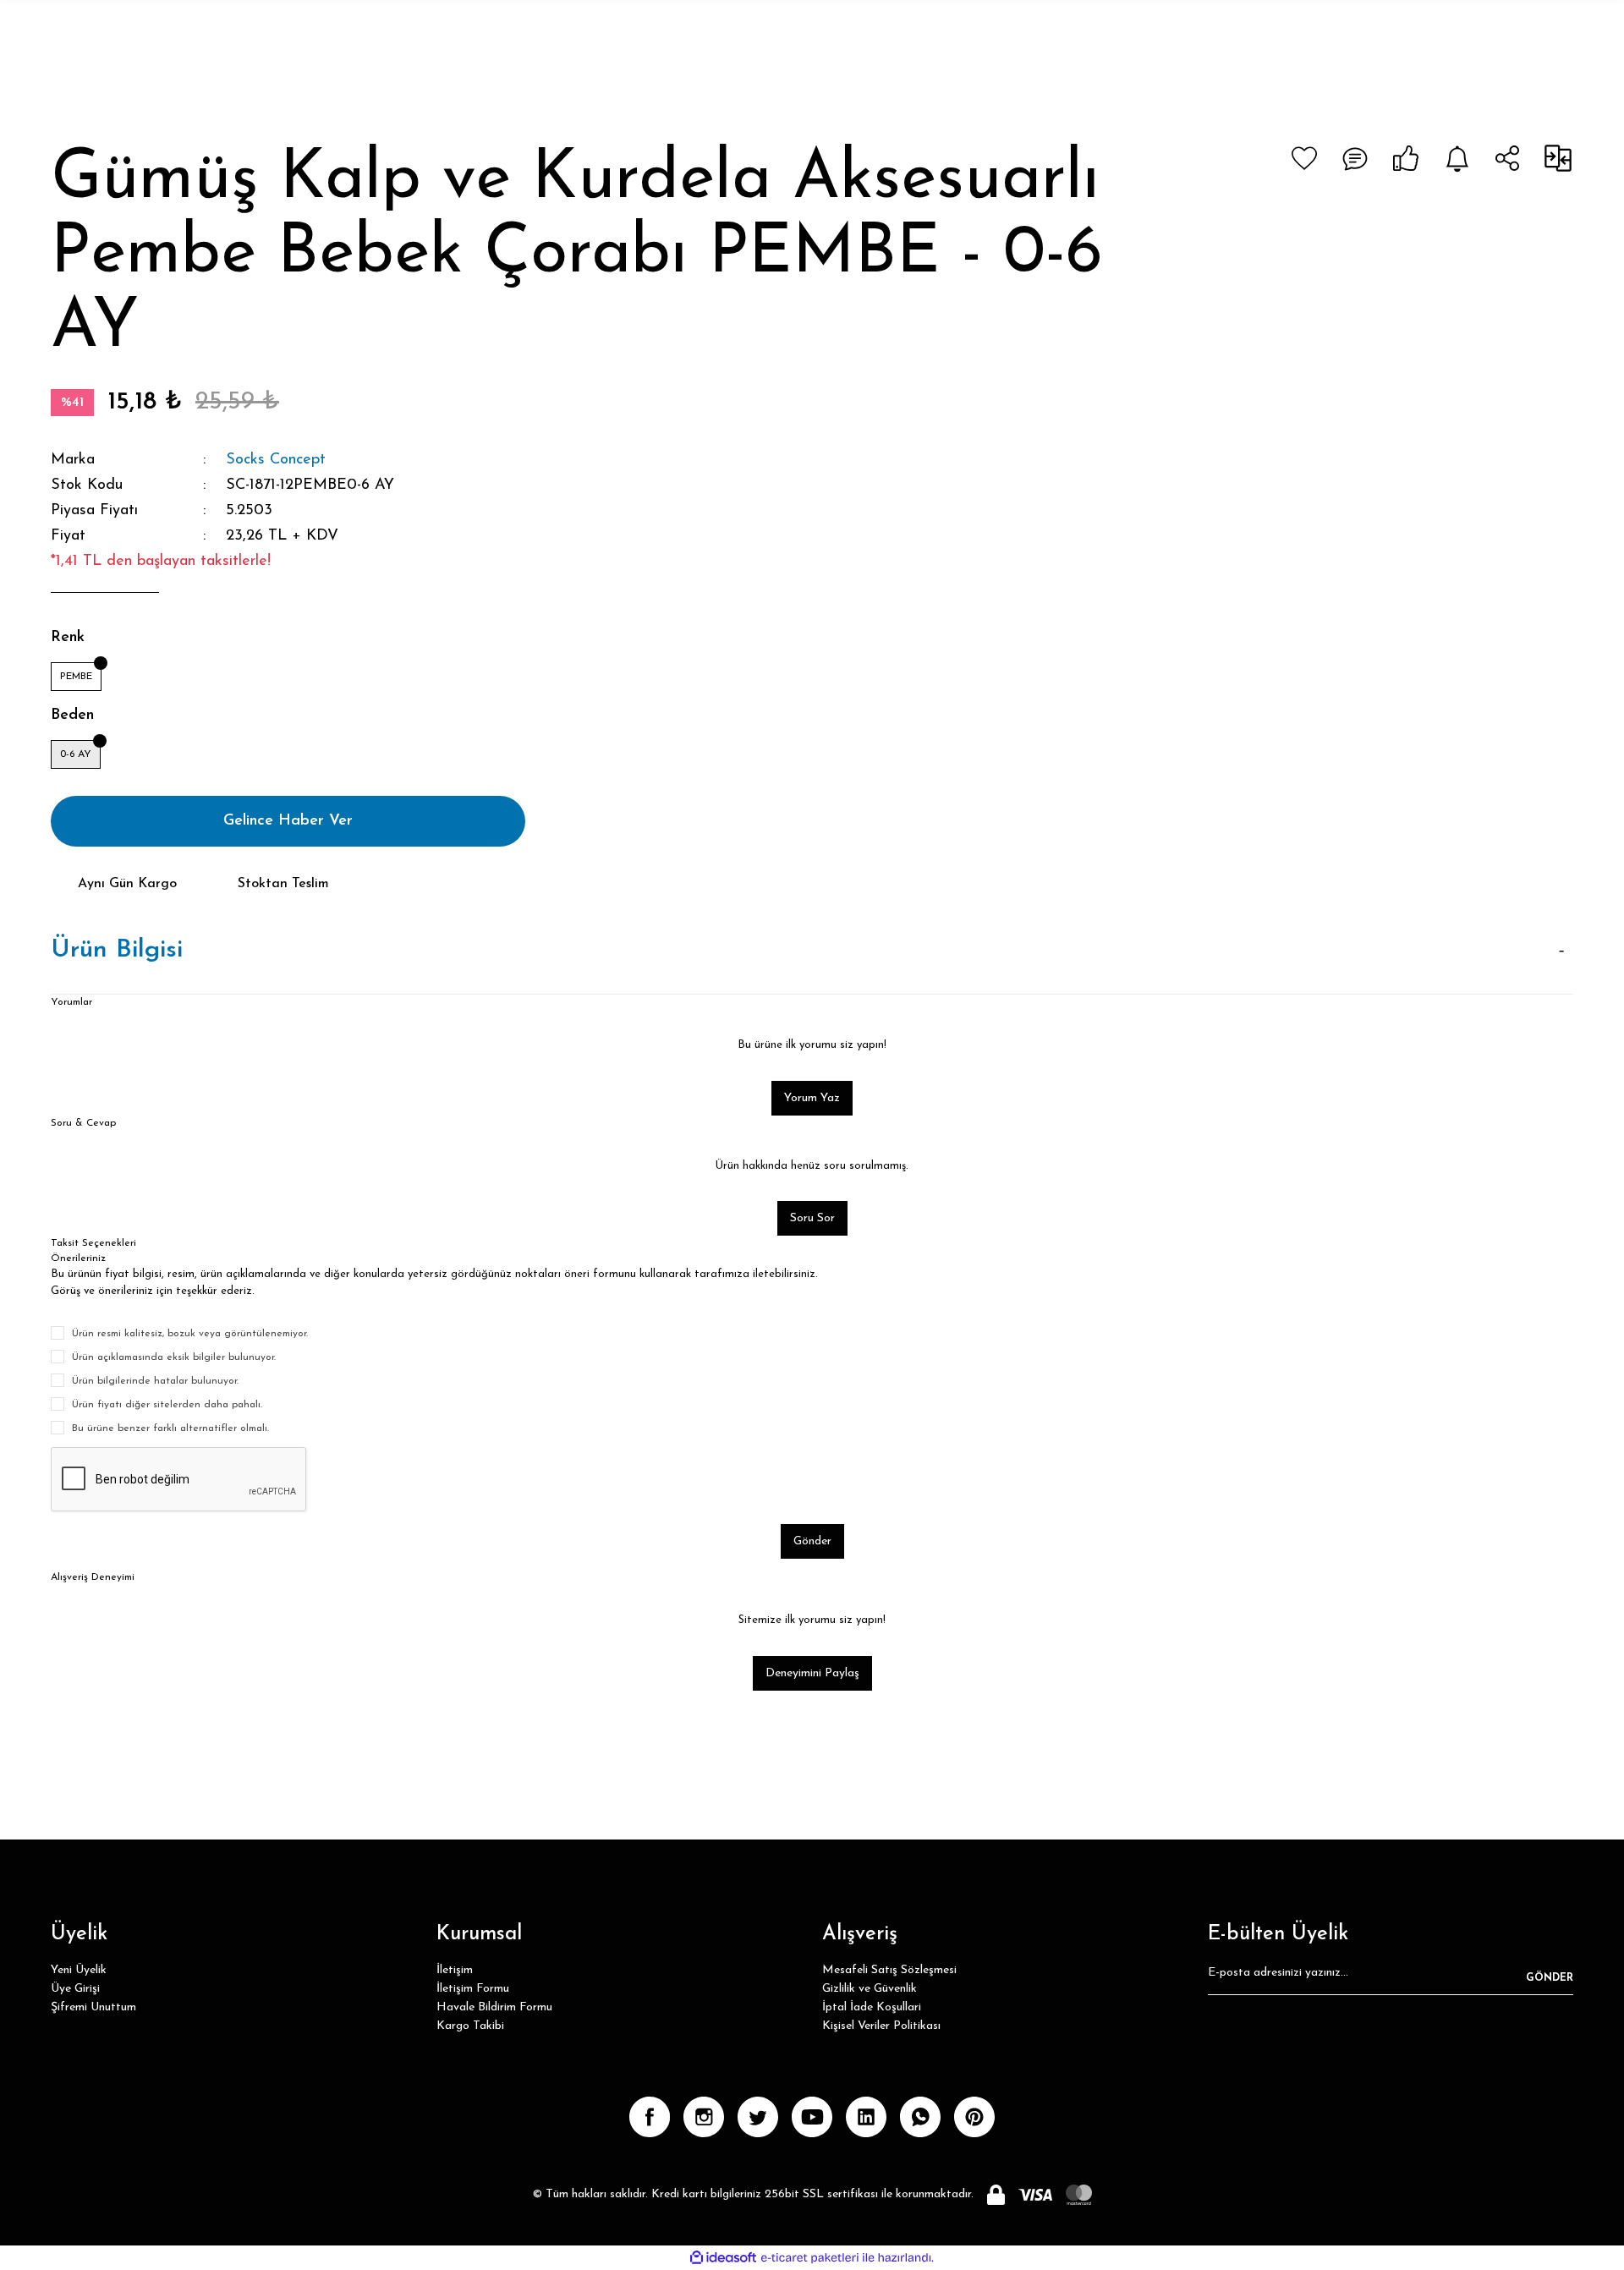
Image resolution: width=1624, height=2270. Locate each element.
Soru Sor (812, 1218)
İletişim (455, 1970)
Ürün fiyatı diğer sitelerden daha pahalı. (167, 1405)
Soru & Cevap (83, 1123)
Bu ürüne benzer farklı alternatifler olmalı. (170, 1428)
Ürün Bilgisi (117, 950)
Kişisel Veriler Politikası (881, 2026)
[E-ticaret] (810, 2257)
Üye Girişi (75, 1989)
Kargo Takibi (470, 2026)
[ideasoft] (723, 2258)
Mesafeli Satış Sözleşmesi (889, 1970)
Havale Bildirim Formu (494, 2007)
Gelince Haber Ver (288, 821)
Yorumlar (71, 1002)
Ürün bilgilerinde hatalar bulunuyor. (155, 1381)
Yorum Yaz (812, 1098)
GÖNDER (1550, 1978)
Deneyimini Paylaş (812, 1673)
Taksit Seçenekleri (93, 1243)
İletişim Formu (473, 1989)
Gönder (812, 1541)
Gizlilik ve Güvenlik (870, 1989)
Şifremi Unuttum (93, 2007)
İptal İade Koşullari (872, 2007)
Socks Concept (276, 460)
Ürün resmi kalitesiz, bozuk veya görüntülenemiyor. (190, 1334)
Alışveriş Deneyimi (93, 1577)
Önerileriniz (78, 1258)
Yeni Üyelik (79, 1970)
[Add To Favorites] (1304, 158)
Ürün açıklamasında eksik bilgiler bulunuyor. (174, 1357)
